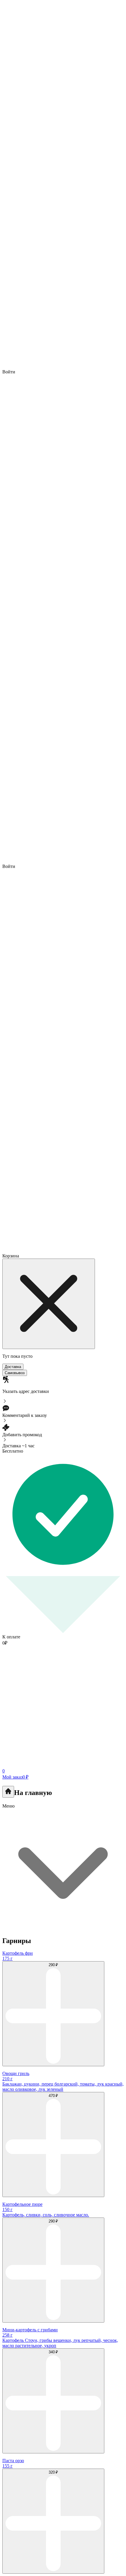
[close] (49, 1304)
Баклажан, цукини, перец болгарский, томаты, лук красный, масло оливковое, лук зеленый (63, 2087)
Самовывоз (15, 1373)
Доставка (13, 1367)
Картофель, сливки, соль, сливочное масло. (46, 2215)
